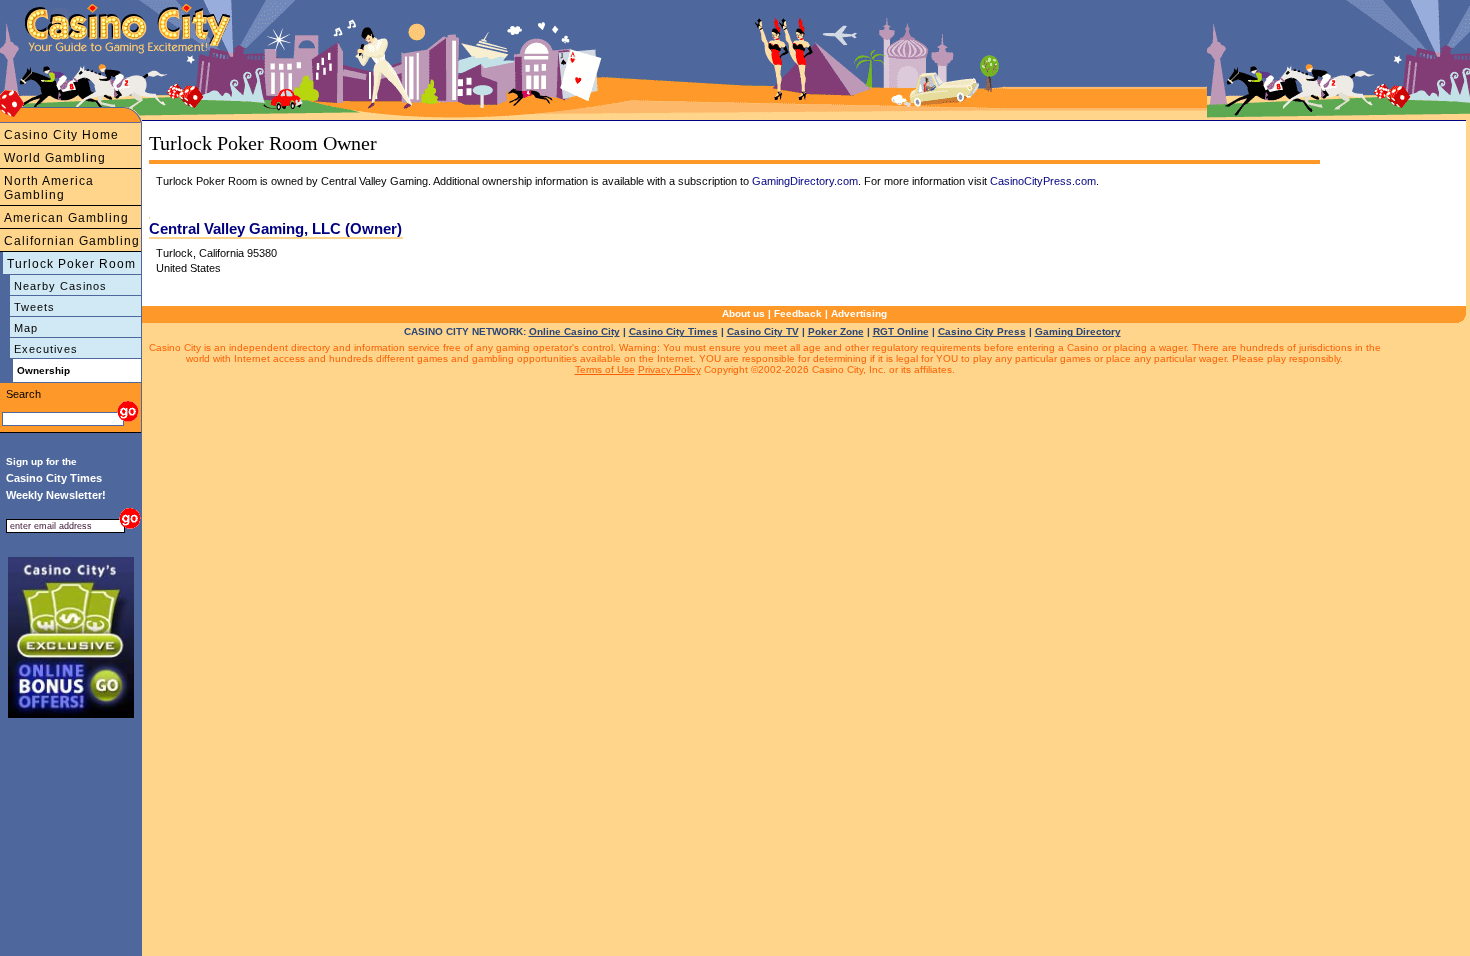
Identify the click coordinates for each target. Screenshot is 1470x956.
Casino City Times (673, 331)
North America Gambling (49, 188)
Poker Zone (836, 331)
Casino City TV (763, 331)
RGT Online (901, 331)
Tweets (34, 307)
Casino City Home (61, 135)
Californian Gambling (72, 241)
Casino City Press (982, 331)
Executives (46, 349)
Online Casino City (574, 331)
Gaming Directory (1078, 331)
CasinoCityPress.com (1043, 181)
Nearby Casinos (60, 286)
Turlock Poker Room (71, 264)
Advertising (859, 313)
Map (26, 328)
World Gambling (55, 158)
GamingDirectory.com (805, 181)
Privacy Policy (669, 369)
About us (743, 313)
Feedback (798, 313)
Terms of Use (605, 369)
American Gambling (66, 218)
